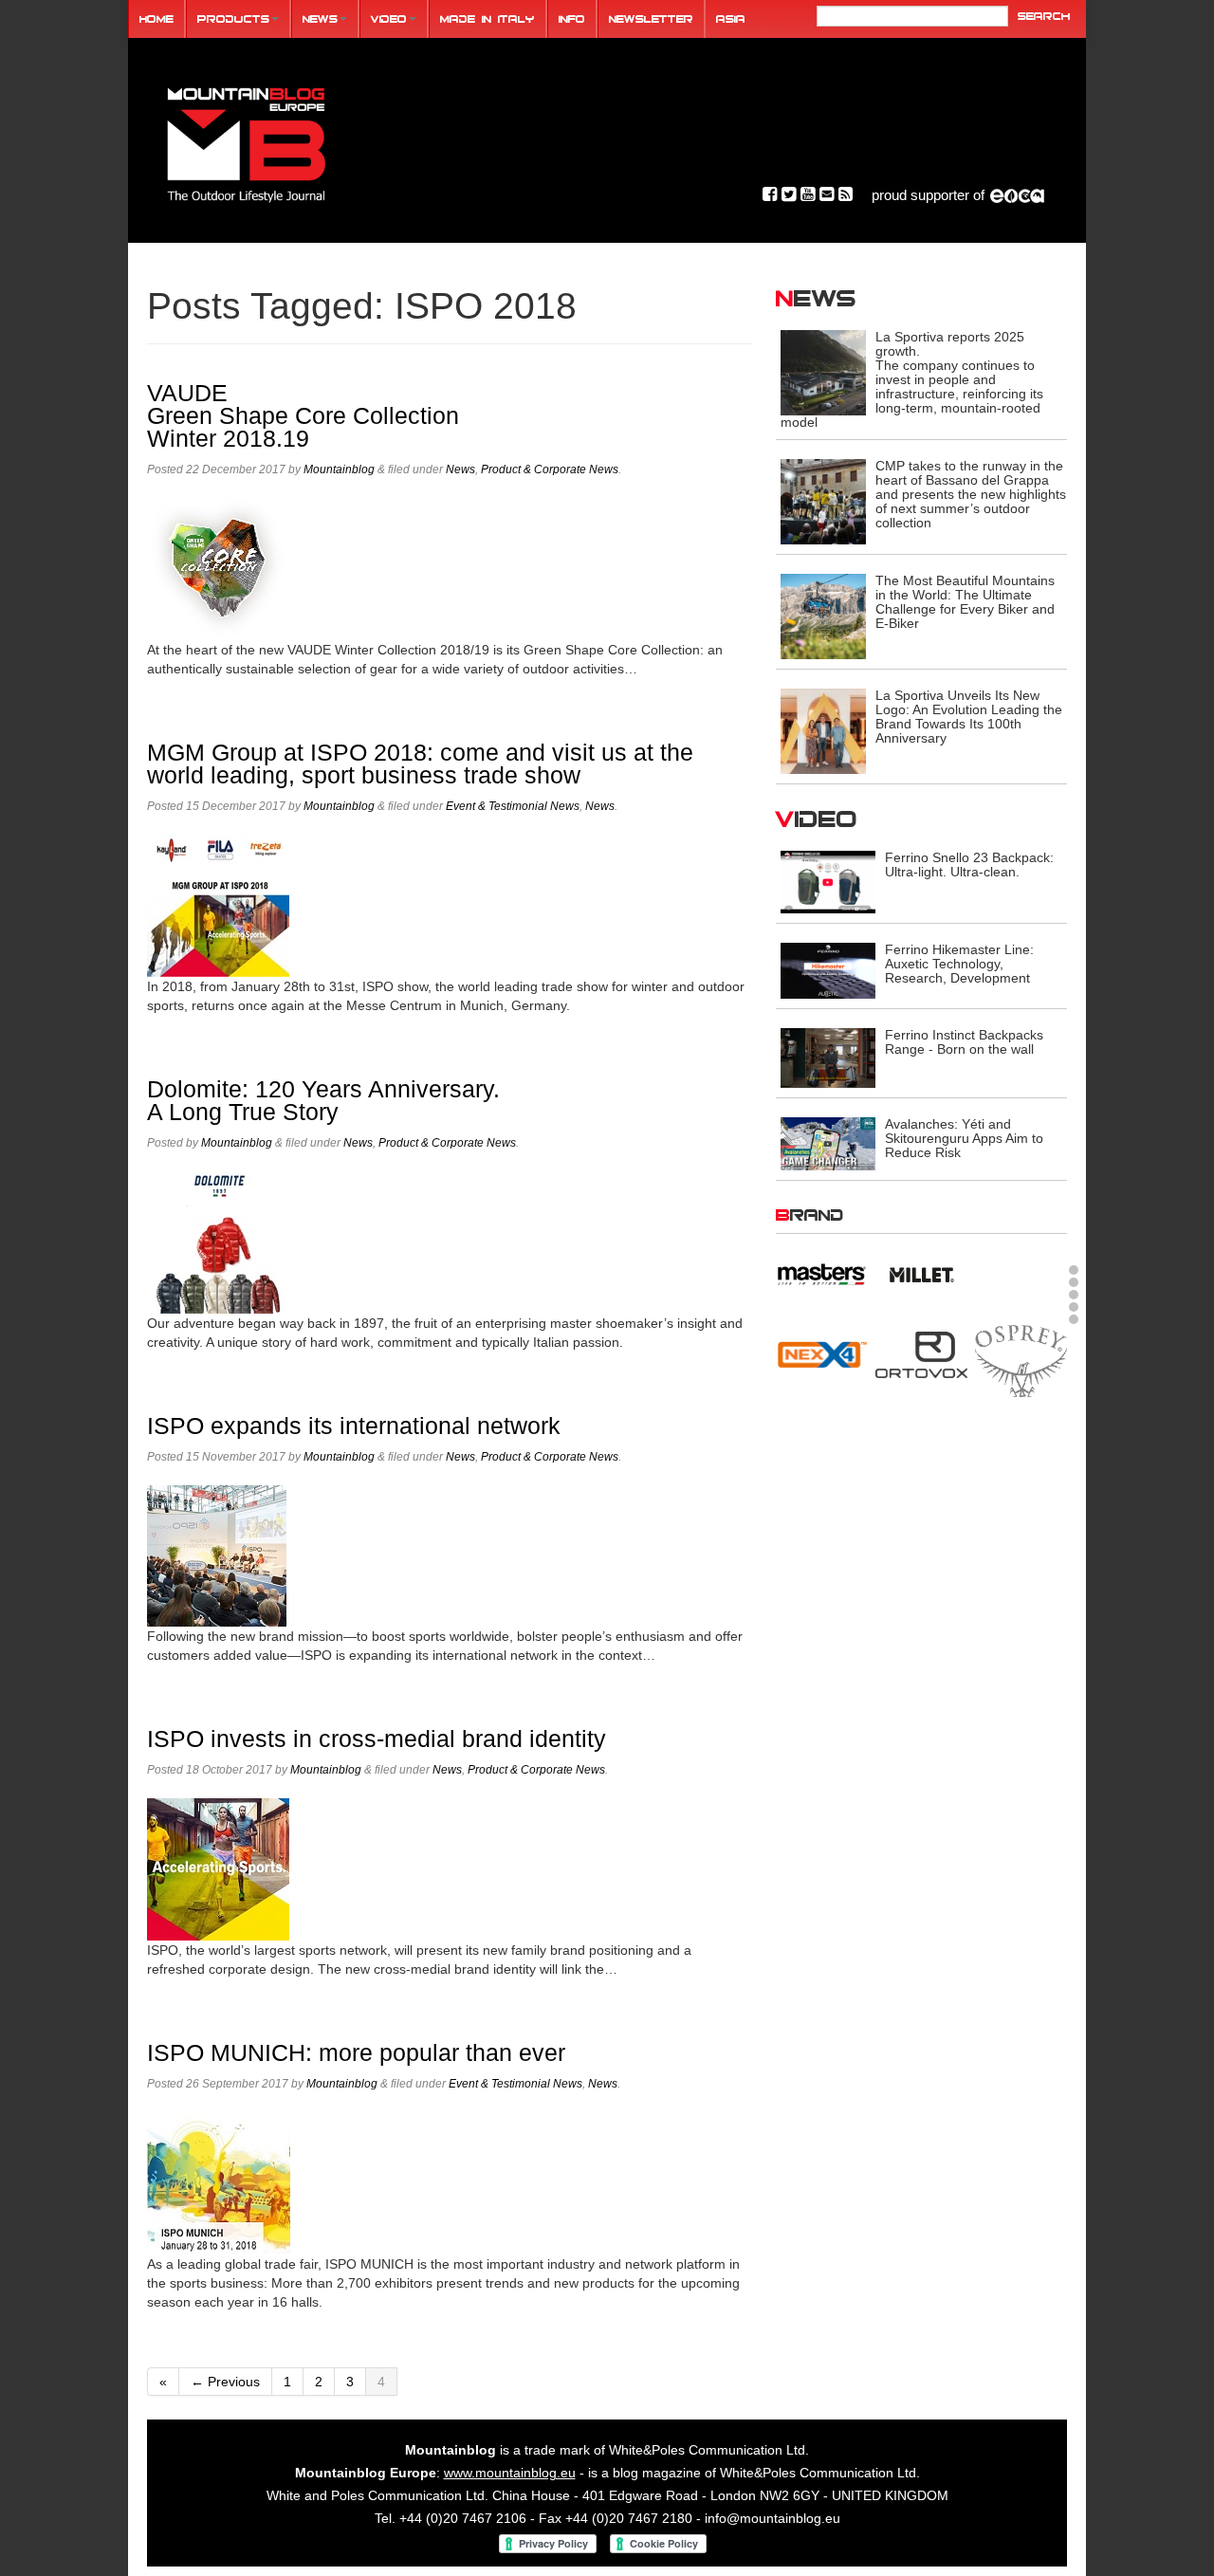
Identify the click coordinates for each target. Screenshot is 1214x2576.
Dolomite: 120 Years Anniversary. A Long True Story (323, 1101)
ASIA (731, 18)
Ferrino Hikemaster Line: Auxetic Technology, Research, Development (959, 964)
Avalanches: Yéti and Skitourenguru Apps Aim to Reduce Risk (964, 1138)
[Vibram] (1021, 1491)
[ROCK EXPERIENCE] (822, 1408)
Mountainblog (339, 469)
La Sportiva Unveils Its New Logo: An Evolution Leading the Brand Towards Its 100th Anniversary (969, 717)
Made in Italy (487, 18)
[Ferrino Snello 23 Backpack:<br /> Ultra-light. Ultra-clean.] (828, 881)
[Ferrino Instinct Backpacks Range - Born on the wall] (828, 1057)
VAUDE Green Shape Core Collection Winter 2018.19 (303, 416)
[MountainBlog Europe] (247, 141)
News (320, 18)
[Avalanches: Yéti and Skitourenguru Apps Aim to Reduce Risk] (828, 1142)
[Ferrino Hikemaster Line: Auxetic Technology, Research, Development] (828, 970)
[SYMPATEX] (822, 1488)
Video (389, 18)
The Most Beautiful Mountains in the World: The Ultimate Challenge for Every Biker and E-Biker (965, 602)
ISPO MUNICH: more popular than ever (356, 2053)
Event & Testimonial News (513, 806)
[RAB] (1021, 1300)
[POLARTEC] (822, 1303)
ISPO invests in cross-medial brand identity (377, 1739)
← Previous (225, 2382)
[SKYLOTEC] (1021, 1408)
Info (572, 18)
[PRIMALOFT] (921, 1314)
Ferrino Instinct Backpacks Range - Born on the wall (964, 1042)
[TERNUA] (921, 1488)
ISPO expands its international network (354, 1426)
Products (233, 18)
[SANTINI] (921, 1408)
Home (156, 18)
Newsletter (651, 18)
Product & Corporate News (550, 469)
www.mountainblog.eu (510, 2473)
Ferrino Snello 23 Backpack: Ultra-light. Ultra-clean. (969, 865)
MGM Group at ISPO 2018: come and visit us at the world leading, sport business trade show (420, 764)
